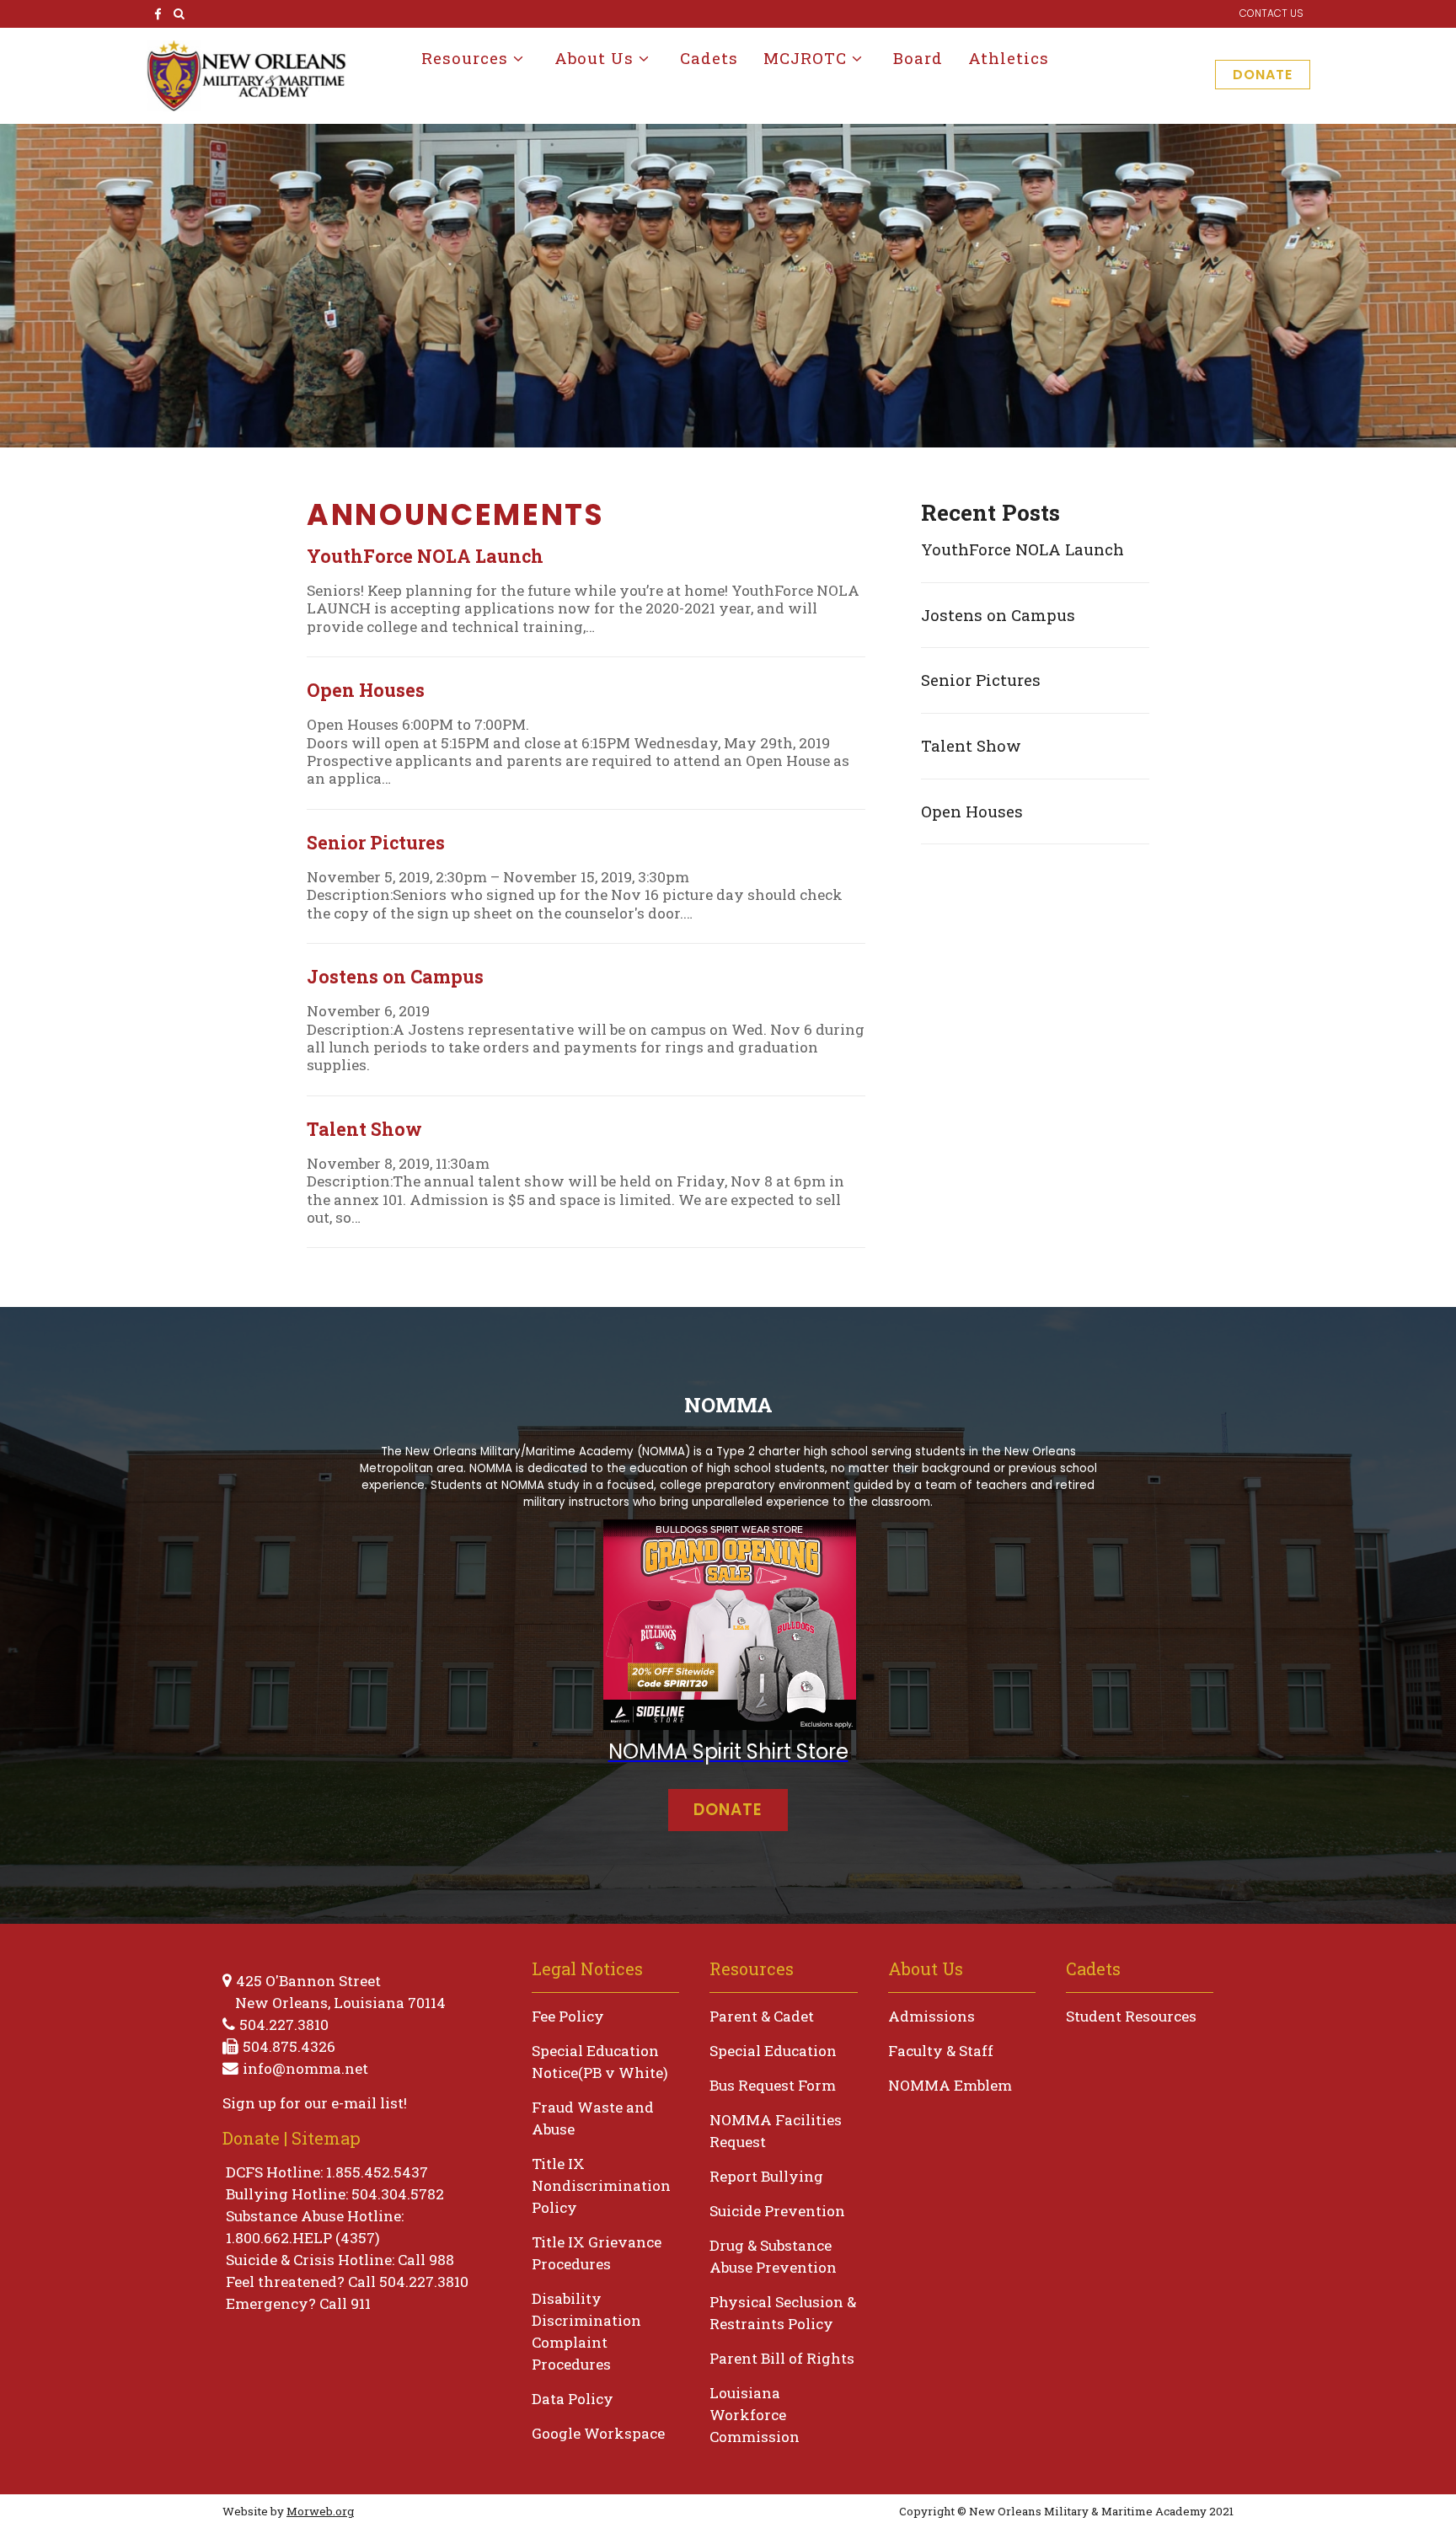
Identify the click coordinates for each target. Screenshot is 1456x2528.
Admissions (931, 2016)
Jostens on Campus (998, 615)
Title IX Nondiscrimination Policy (601, 2185)
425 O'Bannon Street (308, 1981)
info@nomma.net (305, 2068)
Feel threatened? (285, 2282)
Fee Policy (568, 2016)
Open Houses (972, 811)
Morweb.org (320, 2511)
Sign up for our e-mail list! (315, 2103)
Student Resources (1131, 2016)
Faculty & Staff (941, 2051)
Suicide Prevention (777, 2211)
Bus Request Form (773, 2085)
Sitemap (326, 2138)
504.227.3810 (284, 2025)
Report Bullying (766, 2176)
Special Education (773, 2051)
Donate (1263, 75)
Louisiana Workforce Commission (755, 2415)
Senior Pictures (981, 680)
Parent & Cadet (762, 2016)
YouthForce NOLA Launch (1022, 549)
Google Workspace (598, 2433)
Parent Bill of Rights (782, 2358)
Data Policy (573, 2399)
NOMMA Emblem (950, 2085)
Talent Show (971, 745)
